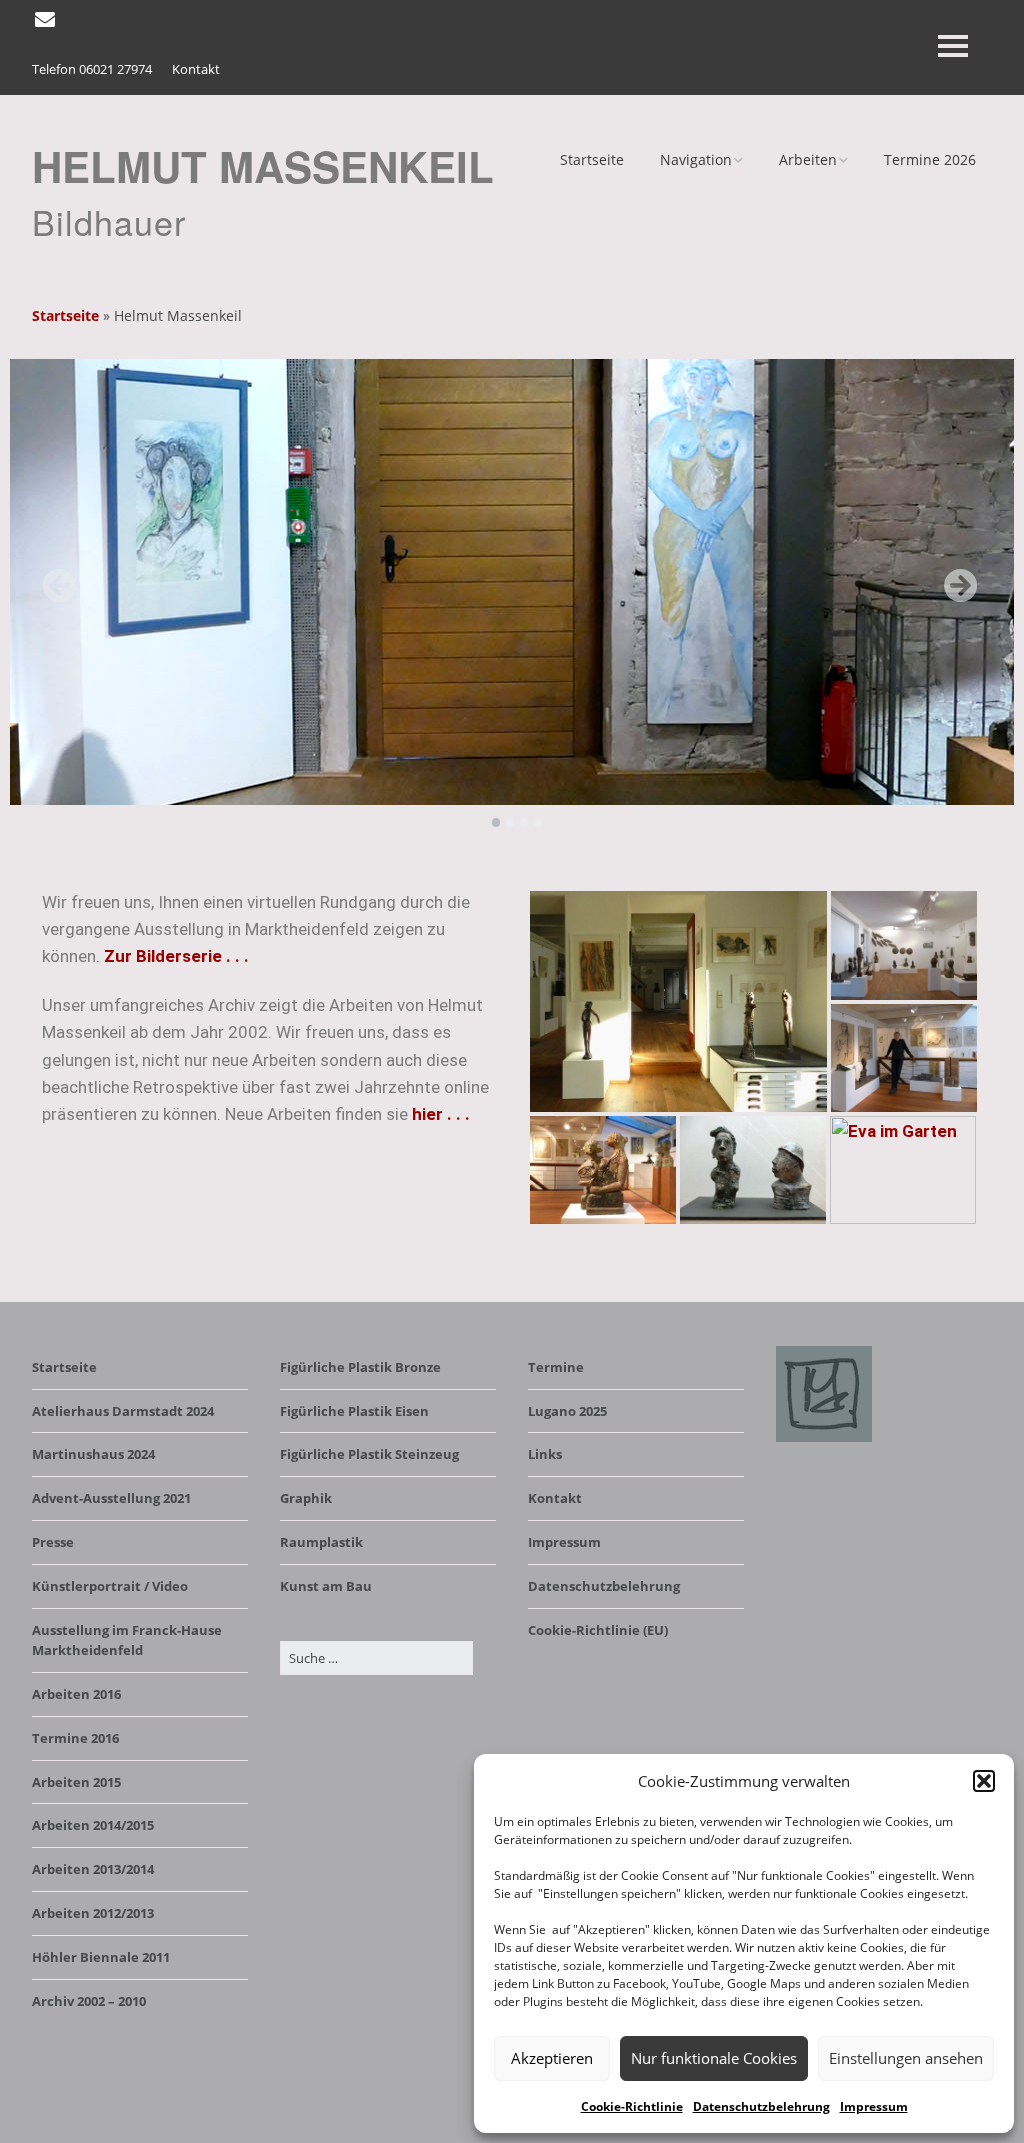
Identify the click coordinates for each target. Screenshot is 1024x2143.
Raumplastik (321, 1542)
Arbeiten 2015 (76, 1782)
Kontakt (196, 69)
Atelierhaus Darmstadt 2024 (123, 1411)
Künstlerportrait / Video (110, 1586)
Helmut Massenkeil (263, 166)
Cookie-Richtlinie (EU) (598, 1630)
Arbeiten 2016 (76, 1694)
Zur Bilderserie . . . (176, 956)
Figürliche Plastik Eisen (354, 1411)
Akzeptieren (552, 2058)
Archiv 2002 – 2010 (89, 2001)
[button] (984, 1781)
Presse (53, 1542)
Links (545, 1454)
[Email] (46, 20)
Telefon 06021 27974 (92, 69)
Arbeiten (808, 159)
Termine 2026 (930, 159)
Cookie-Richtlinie (632, 2106)
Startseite (592, 159)
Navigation (696, 159)
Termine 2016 (75, 1738)
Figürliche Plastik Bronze (360, 1367)
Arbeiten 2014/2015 (93, 1825)
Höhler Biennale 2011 (101, 1957)
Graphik (306, 1498)
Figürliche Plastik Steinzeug (369, 1454)
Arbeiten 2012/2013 (93, 1913)
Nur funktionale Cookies (714, 2058)
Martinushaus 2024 (93, 1454)
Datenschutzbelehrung (761, 2106)
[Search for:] (376, 1658)
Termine (556, 1367)
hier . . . (441, 1114)
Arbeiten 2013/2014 (93, 1869)
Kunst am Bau (326, 1586)
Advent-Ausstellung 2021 (111, 1498)
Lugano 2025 (567, 1411)
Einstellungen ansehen (906, 2058)
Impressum (874, 2106)
